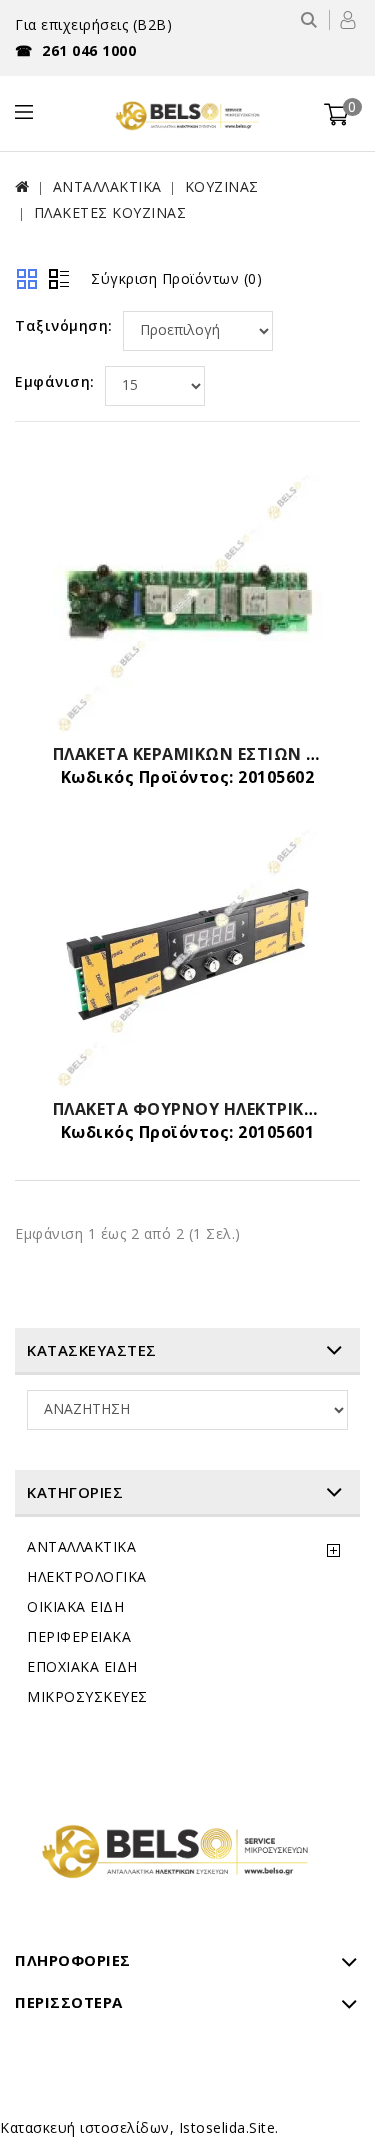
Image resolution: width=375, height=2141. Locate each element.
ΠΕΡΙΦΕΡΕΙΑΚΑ (79, 1636)
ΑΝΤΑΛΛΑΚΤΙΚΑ (107, 186)
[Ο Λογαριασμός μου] (347, 19)
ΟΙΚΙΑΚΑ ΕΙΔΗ (75, 1606)
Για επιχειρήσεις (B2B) (93, 24)
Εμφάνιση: (55, 381)
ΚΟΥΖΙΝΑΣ (222, 186)
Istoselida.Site (227, 2127)
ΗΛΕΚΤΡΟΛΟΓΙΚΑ (87, 1576)
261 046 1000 (75, 50)
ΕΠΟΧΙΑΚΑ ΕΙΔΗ (82, 1666)
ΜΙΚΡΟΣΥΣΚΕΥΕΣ (87, 1696)
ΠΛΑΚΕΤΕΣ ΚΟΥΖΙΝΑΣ (110, 212)
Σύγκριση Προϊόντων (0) (176, 278)
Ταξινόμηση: (64, 325)
